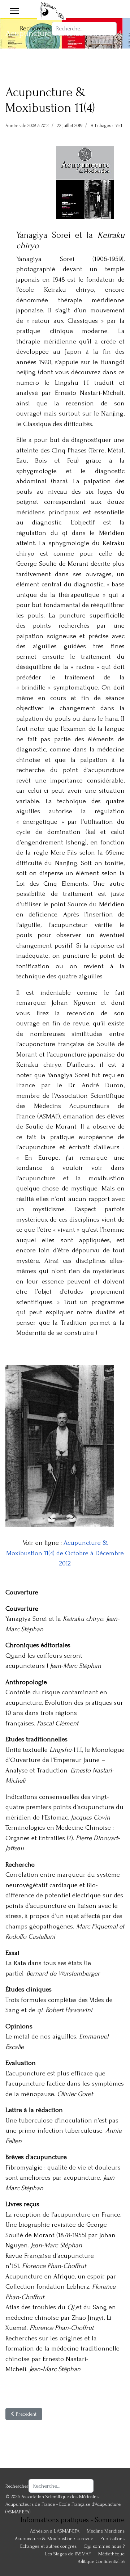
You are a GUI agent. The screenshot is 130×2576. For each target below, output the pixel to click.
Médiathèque (111, 2554)
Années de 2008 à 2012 (27, 126)
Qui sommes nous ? (104, 2546)
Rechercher (36, 28)
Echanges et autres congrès (48, 2546)
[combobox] (84, 29)
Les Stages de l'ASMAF (68, 2554)
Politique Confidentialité (101, 2561)
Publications (112, 2539)
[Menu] (14, 11)
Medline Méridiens (106, 2531)
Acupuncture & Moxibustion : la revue (54, 2539)
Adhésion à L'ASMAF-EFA (55, 2531)
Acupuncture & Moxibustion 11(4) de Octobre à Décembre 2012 (65, 1553)
